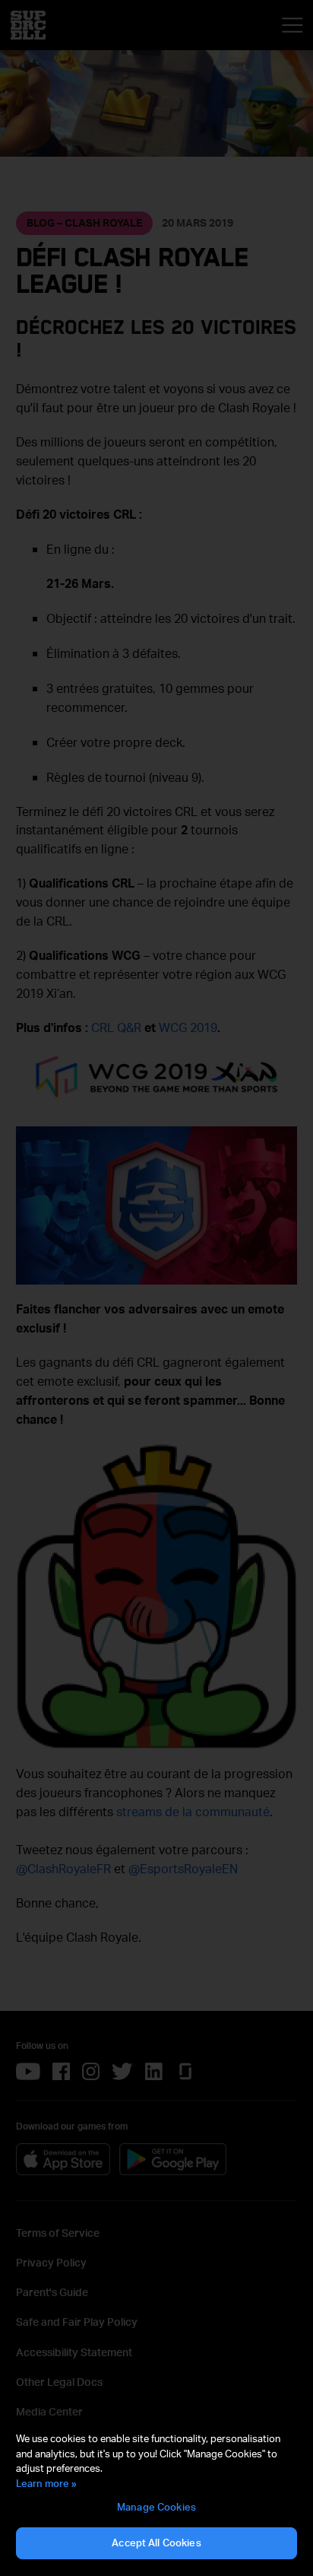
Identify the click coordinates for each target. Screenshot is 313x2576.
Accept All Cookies (156, 2543)
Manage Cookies (156, 2507)
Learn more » (46, 2483)
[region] (156, 2496)
